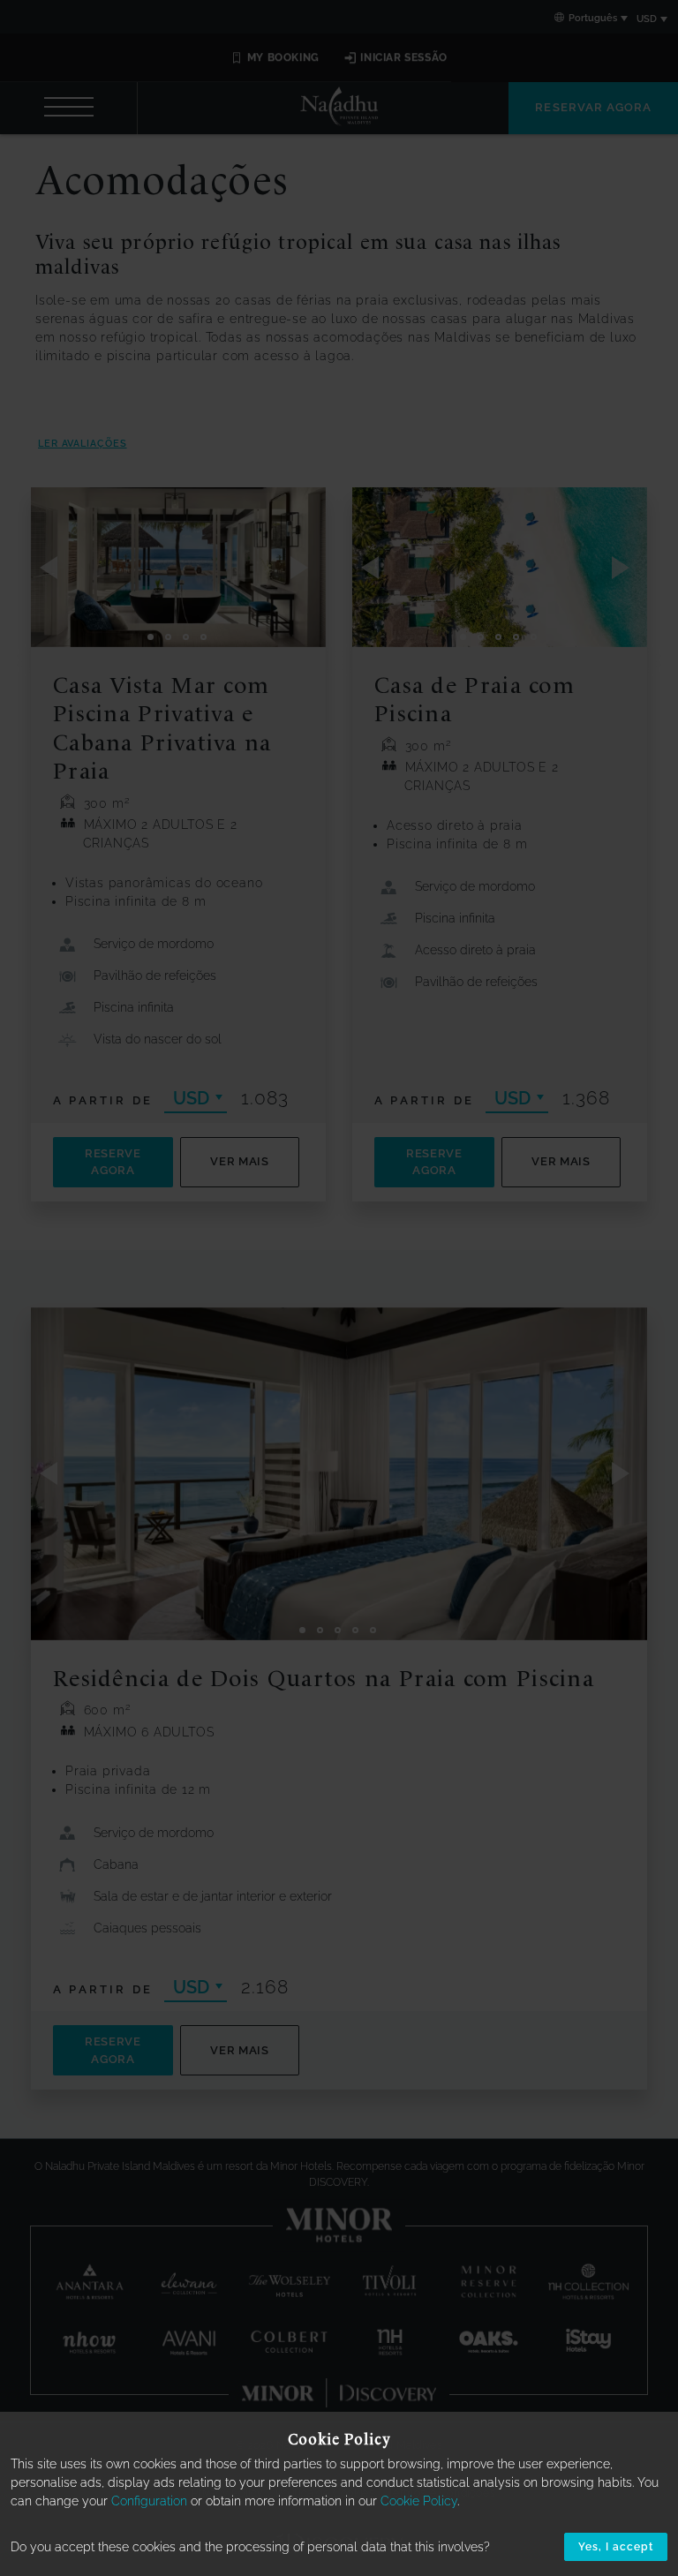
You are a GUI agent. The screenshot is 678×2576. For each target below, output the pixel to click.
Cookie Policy (419, 2501)
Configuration (149, 2501)
